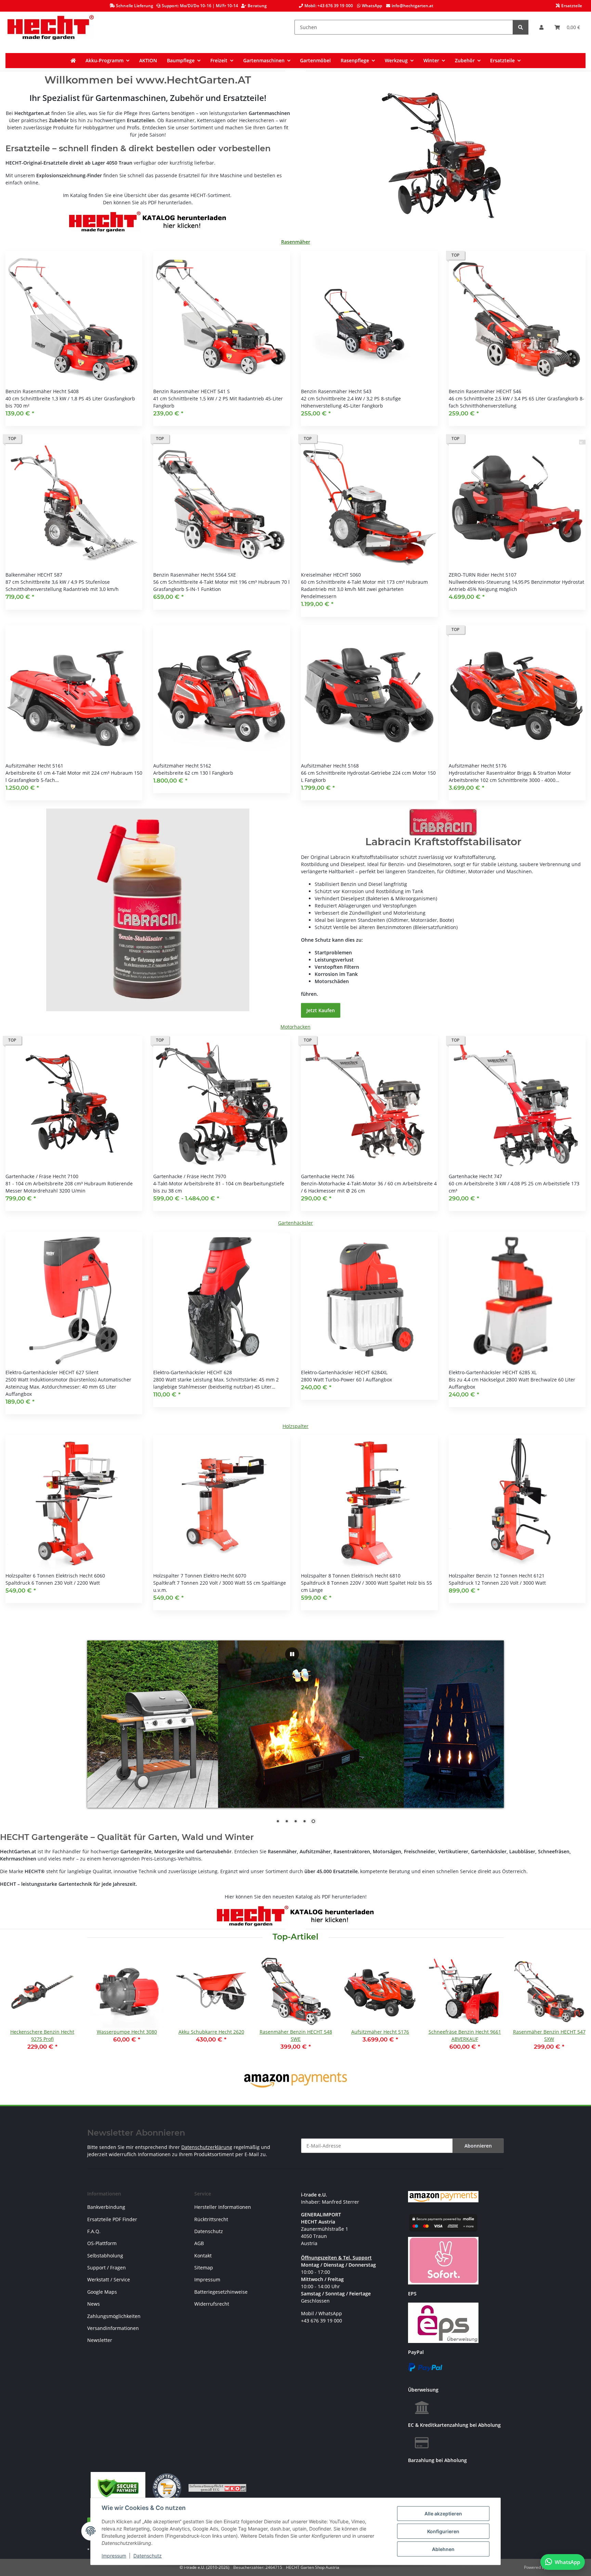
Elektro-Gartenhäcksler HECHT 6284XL (344, 1372)
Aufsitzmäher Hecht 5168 (330, 766)
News (94, 2304)
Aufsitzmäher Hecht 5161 (34, 766)
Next (574, 2007)
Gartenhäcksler (295, 1223)
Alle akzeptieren (443, 2514)
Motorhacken (295, 1027)
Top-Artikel (295, 1937)
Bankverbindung (106, 2207)
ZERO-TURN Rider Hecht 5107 (483, 575)
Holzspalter (295, 1426)
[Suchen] (521, 27)
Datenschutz (148, 2556)
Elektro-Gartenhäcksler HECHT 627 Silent (52, 1372)
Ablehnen (443, 2549)
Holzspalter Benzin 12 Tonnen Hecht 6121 (497, 1576)
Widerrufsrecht (212, 2304)
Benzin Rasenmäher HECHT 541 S (192, 391)
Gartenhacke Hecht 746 (328, 1176)
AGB (199, 2243)
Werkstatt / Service (109, 2279)
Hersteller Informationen (223, 2207)
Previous (17, 2007)
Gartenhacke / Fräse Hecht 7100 (42, 1176)
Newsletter (100, 2340)
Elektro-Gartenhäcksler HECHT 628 (193, 1372)
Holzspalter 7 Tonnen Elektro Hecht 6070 (200, 1576)
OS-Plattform (102, 2243)
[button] (541, 27)
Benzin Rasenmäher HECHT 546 (485, 391)
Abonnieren (478, 2146)
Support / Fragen (107, 2268)
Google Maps (102, 2292)
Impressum (114, 2556)
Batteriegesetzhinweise (221, 2292)
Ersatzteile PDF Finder (112, 2219)
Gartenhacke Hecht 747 (475, 1176)
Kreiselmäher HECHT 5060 (331, 575)
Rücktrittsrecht (211, 2219)
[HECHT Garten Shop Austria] (51, 27)
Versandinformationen (113, 2328)
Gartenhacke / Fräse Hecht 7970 (190, 1176)
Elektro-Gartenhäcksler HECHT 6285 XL (493, 1372)
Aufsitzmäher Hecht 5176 (478, 766)
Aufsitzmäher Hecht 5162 (182, 766)
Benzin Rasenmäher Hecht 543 (336, 391)
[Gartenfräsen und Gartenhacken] (443, 156)
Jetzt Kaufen (321, 1010)
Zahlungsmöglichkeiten (114, 2316)
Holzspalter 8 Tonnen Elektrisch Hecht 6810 (351, 1576)
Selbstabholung (105, 2256)
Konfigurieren (443, 2531)
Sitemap (204, 2268)
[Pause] (292, 1654)
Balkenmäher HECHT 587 (34, 575)
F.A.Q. (94, 2231)
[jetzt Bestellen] (148, 909)
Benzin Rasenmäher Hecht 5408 (42, 391)
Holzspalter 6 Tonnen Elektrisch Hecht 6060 (55, 1576)
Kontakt (203, 2256)
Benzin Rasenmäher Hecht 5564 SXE (195, 575)
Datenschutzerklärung (207, 2147)
